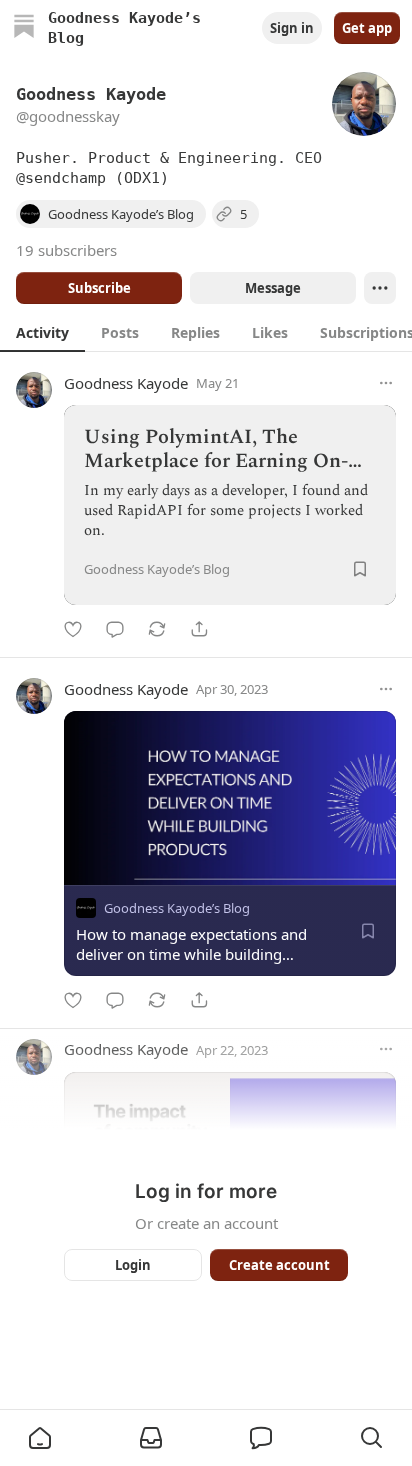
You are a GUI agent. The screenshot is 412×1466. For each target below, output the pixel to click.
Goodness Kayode (126, 383)
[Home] (24, 28)
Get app (367, 28)
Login (133, 1265)
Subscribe (99, 288)
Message (273, 288)
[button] (40, 1438)
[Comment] (115, 629)
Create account (279, 1265)
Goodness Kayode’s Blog (177, 908)
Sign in (292, 28)
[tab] (42, 332)
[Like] (73, 629)
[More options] (386, 383)
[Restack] (157, 629)
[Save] (360, 569)
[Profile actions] (380, 288)
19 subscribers (66, 250)
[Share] (199, 629)
